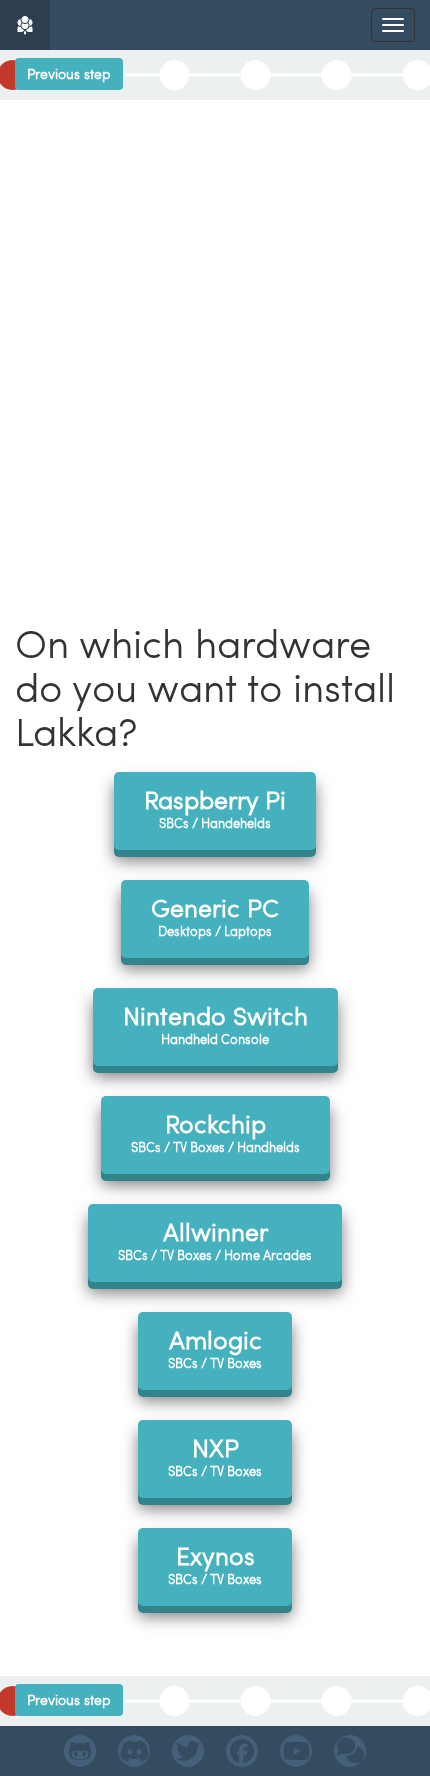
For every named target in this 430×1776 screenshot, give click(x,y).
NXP (215, 1455)
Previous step (69, 73)
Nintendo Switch (215, 1023)
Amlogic (215, 1347)
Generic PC (215, 915)
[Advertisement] (215, 325)
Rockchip (215, 1131)
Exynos (215, 1563)
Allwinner (215, 1239)
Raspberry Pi (215, 807)
